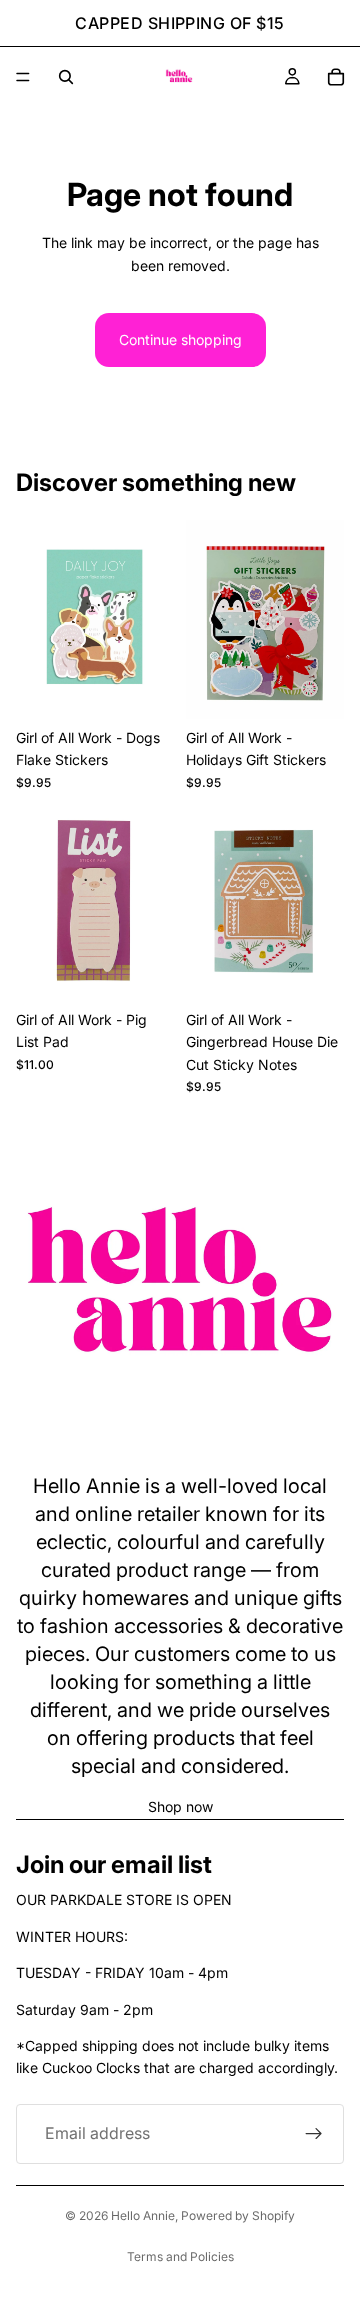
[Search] (66, 77)
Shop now (180, 1806)
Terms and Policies (180, 2256)
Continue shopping (180, 339)
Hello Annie (143, 2215)
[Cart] (336, 77)
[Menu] (23, 77)
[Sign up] (314, 2134)
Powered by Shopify (238, 2215)
